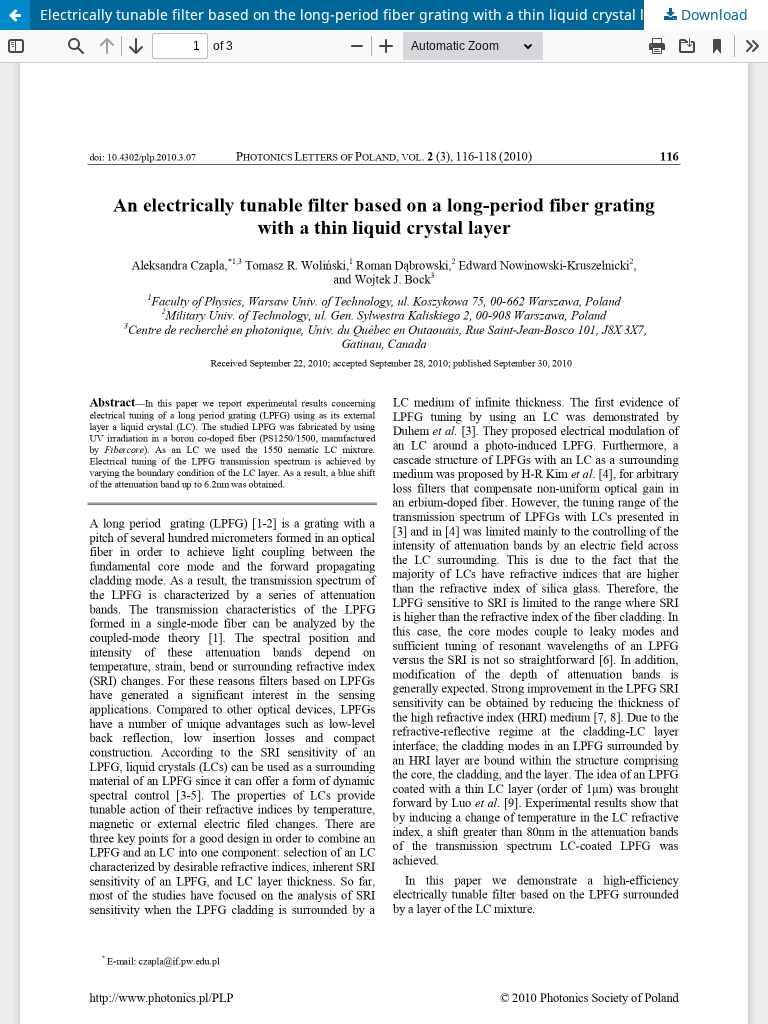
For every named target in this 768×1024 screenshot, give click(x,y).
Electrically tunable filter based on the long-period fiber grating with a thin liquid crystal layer (356, 14)
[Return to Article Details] (15, 15)
